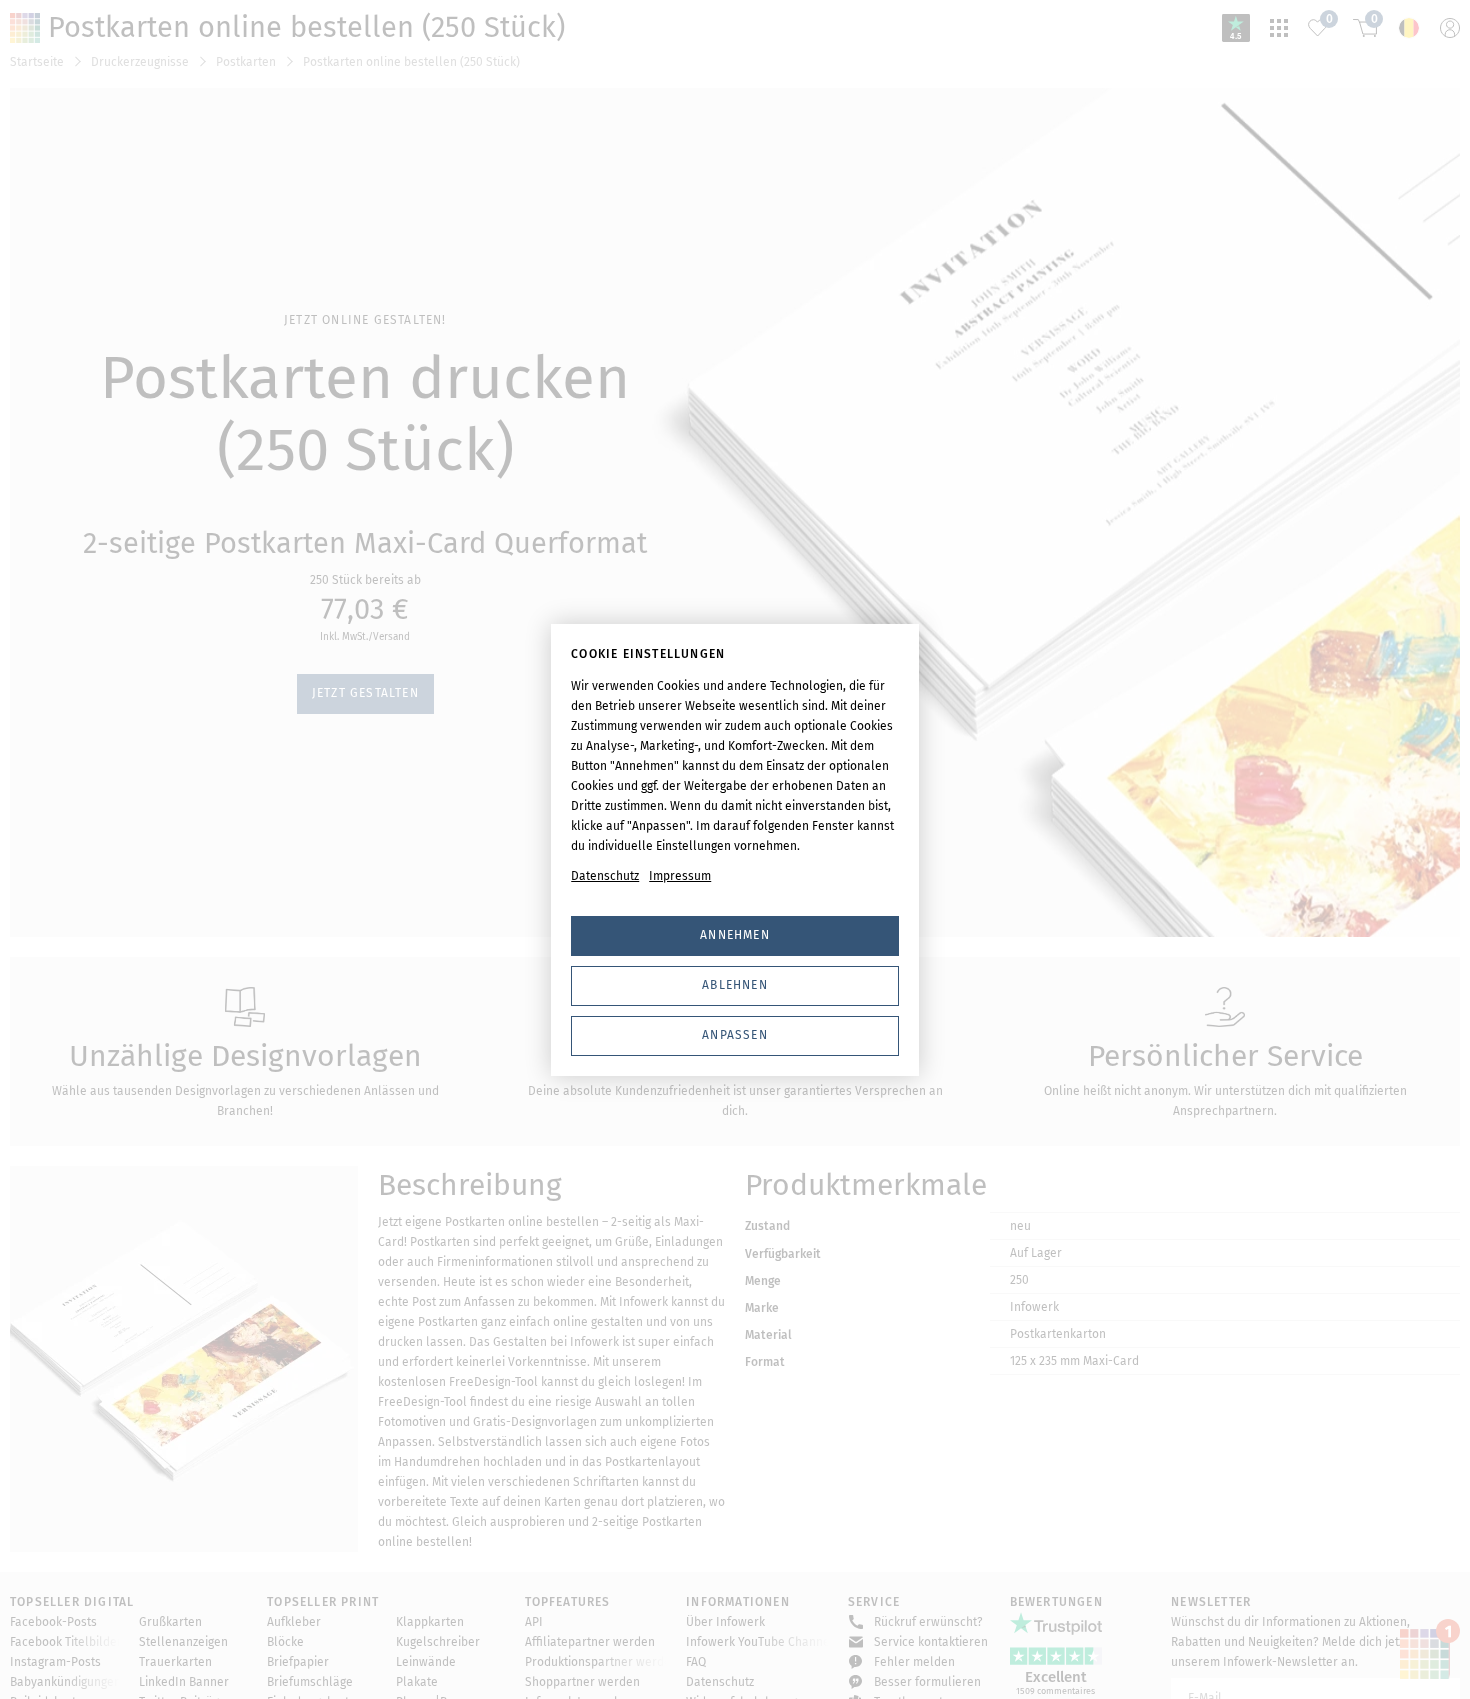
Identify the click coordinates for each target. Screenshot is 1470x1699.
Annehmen (735, 935)
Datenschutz (605, 876)
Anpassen (735, 1035)
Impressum (680, 876)
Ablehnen (735, 985)
